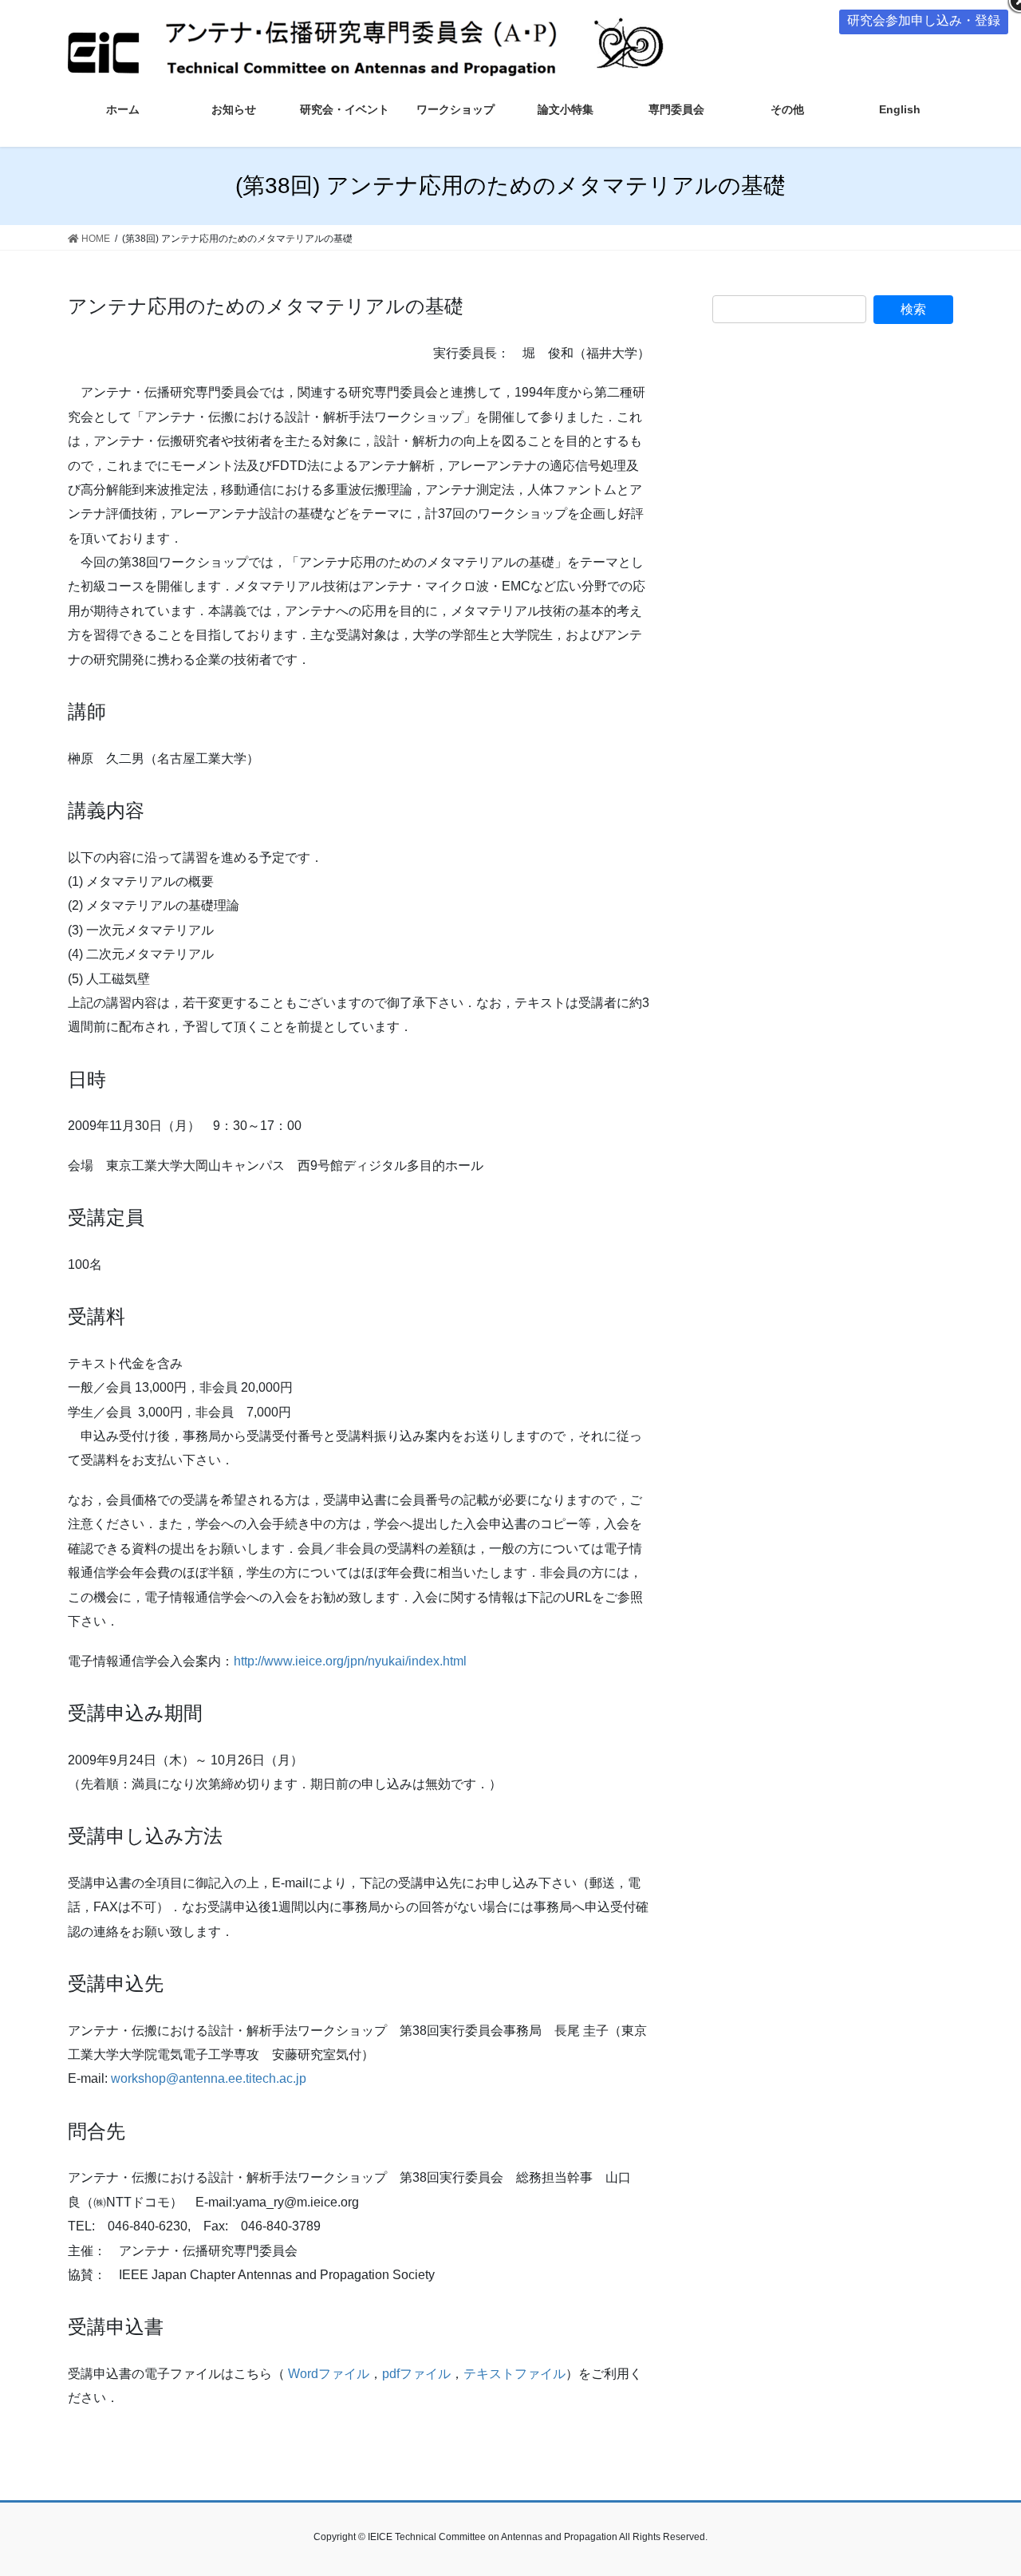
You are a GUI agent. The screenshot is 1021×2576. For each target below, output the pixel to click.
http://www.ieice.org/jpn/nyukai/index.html (350, 1661)
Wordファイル (329, 2374)
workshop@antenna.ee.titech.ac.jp (209, 2078)
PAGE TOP (982, 2485)
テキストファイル (514, 2374)
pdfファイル (416, 2374)
